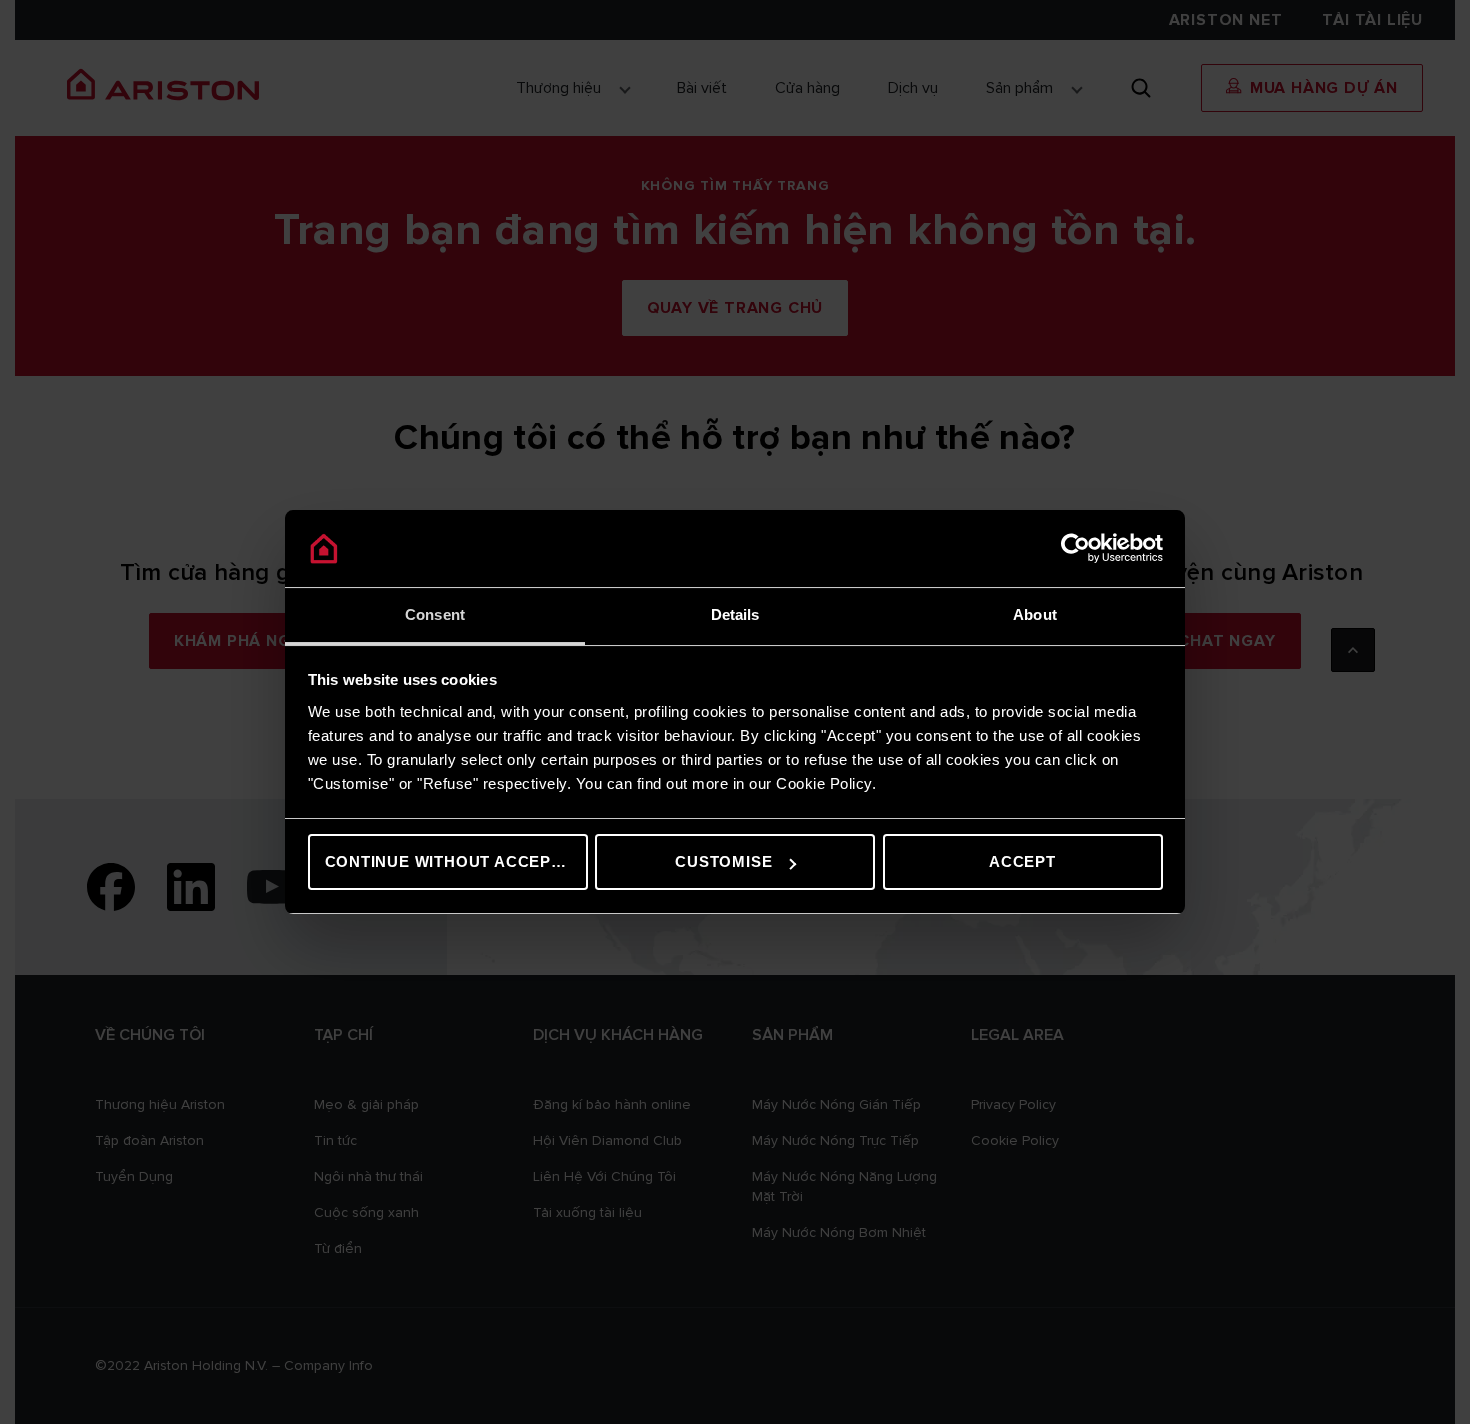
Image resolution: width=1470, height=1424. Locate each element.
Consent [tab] (435, 614)
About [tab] (1035, 614)
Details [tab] (735, 614)
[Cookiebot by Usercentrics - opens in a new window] (1075, 549)
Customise (723, 861)
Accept (1022, 861)
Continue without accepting (456, 861)
